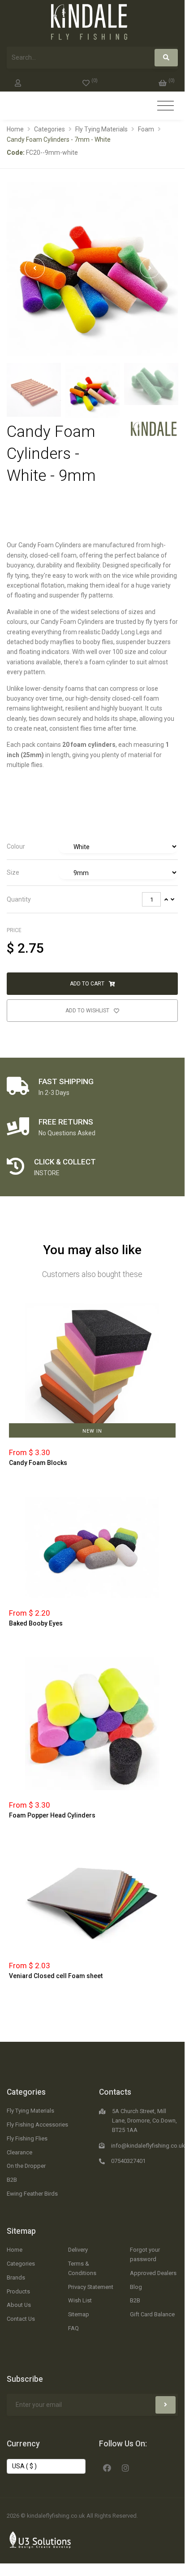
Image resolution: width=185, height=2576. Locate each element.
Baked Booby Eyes (36, 1623)
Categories (49, 129)
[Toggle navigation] (166, 106)
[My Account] (18, 81)
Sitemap (21, 2231)
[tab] (92, 847)
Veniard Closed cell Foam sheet (56, 1976)
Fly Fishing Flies (27, 2138)
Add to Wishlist (88, 1011)
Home (15, 129)
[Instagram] (125, 2467)
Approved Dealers (153, 2273)
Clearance (19, 2152)
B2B (12, 2180)
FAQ (73, 2328)
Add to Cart (88, 984)
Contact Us (21, 2319)
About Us (19, 2305)
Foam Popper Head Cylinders (52, 1815)
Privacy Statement (91, 2287)
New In (92, 1431)
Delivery (78, 2250)
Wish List (80, 2300)
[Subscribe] (166, 2405)
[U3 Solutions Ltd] (40, 2539)
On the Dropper (26, 2166)
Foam (146, 129)
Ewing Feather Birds (32, 2194)
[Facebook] (107, 2467)
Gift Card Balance (152, 2314)
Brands (16, 2277)
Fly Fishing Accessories (37, 2125)
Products (18, 2291)
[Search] (166, 58)
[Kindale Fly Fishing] (154, 428)
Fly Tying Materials (101, 129)
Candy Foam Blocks (38, 1463)
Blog (136, 2287)
